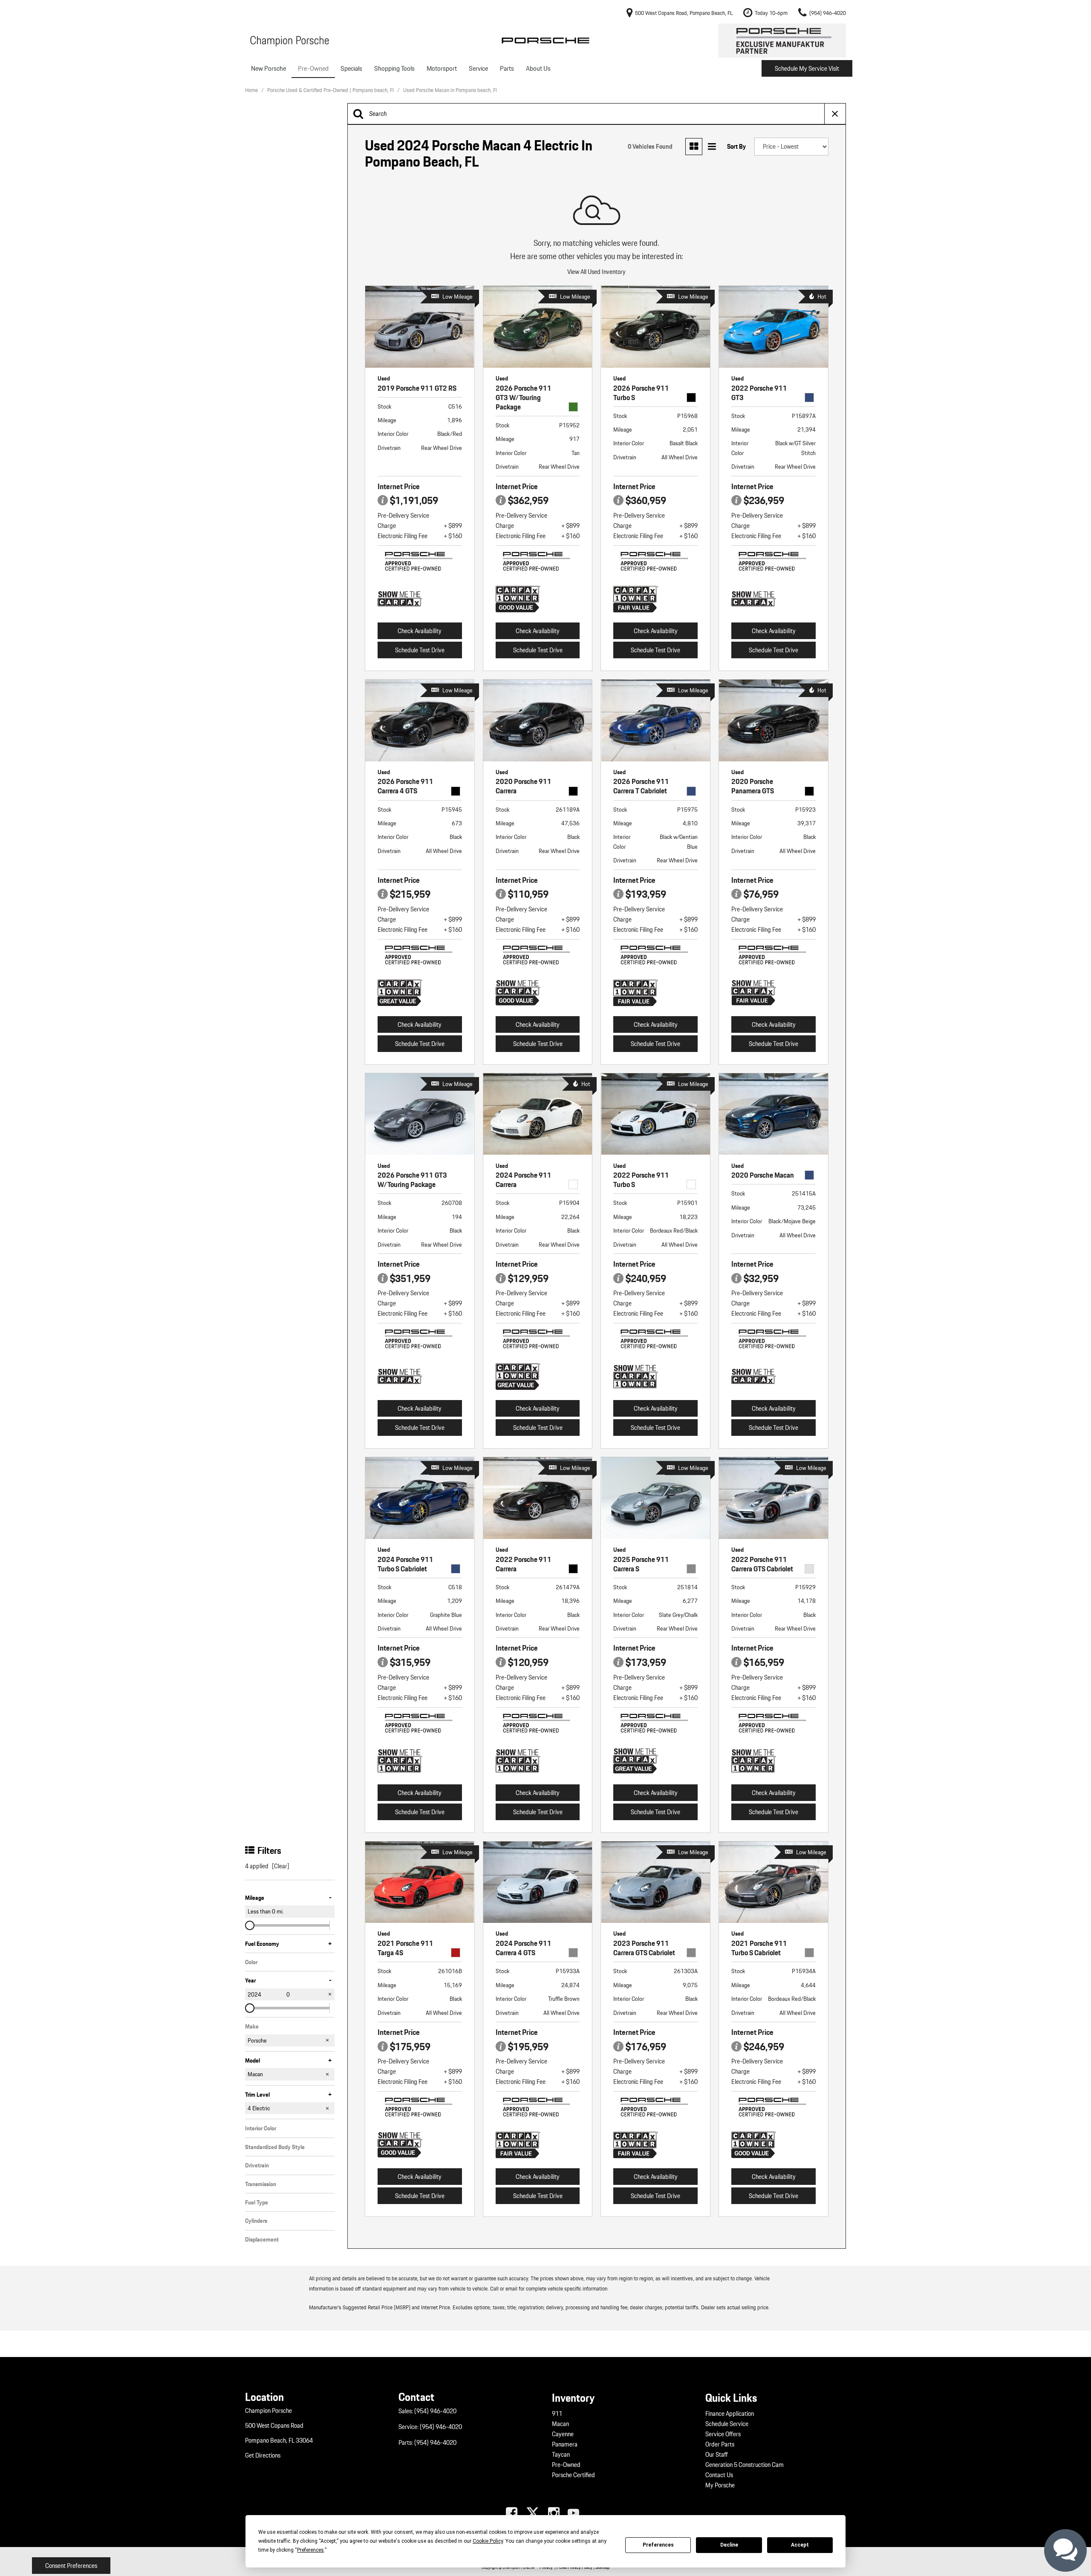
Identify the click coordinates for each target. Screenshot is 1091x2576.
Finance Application (730, 2414)
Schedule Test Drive (420, 650)
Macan (560, 2424)
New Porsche (268, 68)
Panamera (565, 2444)
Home (252, 90)
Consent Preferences (71, 2566)
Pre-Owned (313, 68)
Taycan (561, 2455)
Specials (351, 68)
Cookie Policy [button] (488, 2541)
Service (478, 68)
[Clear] (281, 1866)
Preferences (658, 2545)
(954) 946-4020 (435, 2411)
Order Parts (720, 2444)
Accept (800, 2545)
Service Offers (723, 2434)
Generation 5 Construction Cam (745, 2465)
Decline (729, 2545)
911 (557, 2414)
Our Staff (717, 2455)
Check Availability (420, 631)
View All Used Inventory (596, 272)
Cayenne (563, 2434)
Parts (507, 68)
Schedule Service (727, 2424)
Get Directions (263, 2455)
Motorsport (442, 68)
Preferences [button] (310, 2550)
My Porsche (720, 2485)
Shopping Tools (394, 68)
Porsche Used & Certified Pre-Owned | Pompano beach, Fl (331, 90)
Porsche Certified (573, 2475)
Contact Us (719, 2475)
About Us (538, 68)
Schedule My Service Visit (807, 69)
